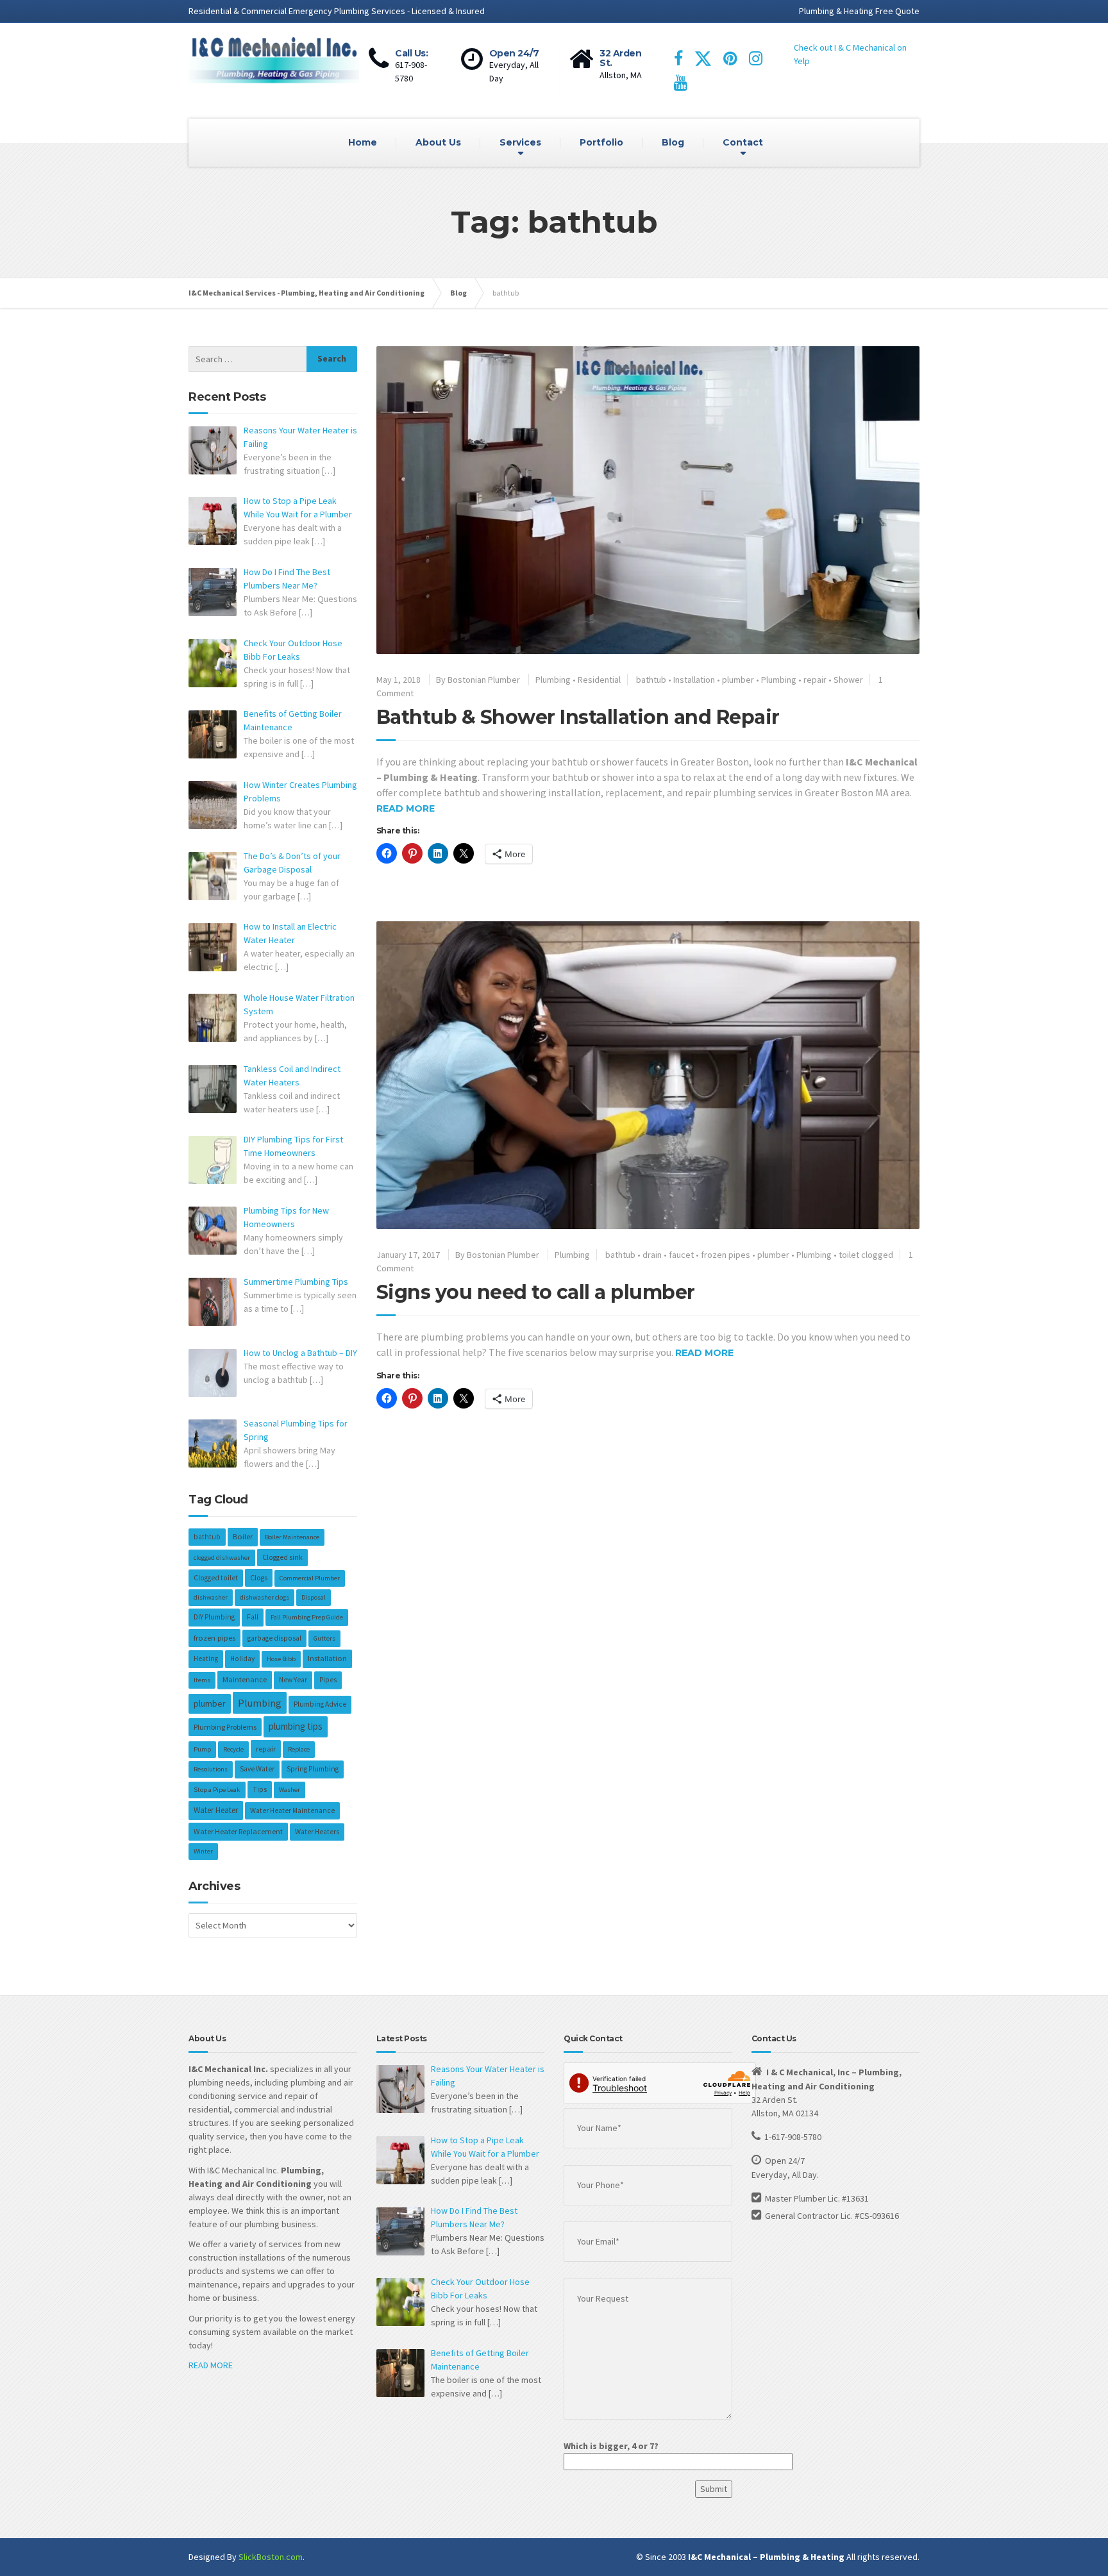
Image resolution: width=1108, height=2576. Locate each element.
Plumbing (553, 680)
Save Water (257, 1769)
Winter (203, 1851)
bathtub (651, 680)
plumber (738, 680)
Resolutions (211, 1769)
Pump (202, 1749)
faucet (681, 1255)
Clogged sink (282, 1557)
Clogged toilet (216, 1578)
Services (520, 142)
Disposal (314, 1597)
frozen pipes (726, 1255)
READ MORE (211, 2365)
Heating (206, 1659)
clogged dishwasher (222, 1558)
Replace (299, 1749)
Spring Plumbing (313, 1769)
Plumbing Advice (320, 1704)
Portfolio (601, 142)
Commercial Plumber (310, 1578)
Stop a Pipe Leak (217, 1790)
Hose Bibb (281, 1659)
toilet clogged (866, 1255)
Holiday (242, 1659)
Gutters (324, 1638)
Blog (673, 142)
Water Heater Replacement (238, 1831)
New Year (293, 1680)
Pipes (328, 1680)
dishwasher (211, 1597)
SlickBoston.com (271, 2557)
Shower (848, 680)
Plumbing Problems (225, 1727)
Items (202, 1680)
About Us (438, 142)
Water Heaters (317, 1832)
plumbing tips (296, 1726)
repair (815, 680)
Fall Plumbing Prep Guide (307, 1617)
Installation (694, 680)
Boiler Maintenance (292, 1537)
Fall (253, 1617)
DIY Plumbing (214, 1617)
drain (652, 1255)
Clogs (259, 1577)
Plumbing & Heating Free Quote (859, 11)
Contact (743, 142)
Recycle (233, 1749)
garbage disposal (274, 1638)
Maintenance (245, 1679)
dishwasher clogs (264, 1597)
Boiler (243, 1536)
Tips (260, 1789)
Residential (599, 680)
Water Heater (216, 1810)
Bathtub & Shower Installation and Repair (578, 717)
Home (363, 142)
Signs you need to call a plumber (536, 1292)
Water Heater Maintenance (292, 1811)
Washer (290, 1790)
